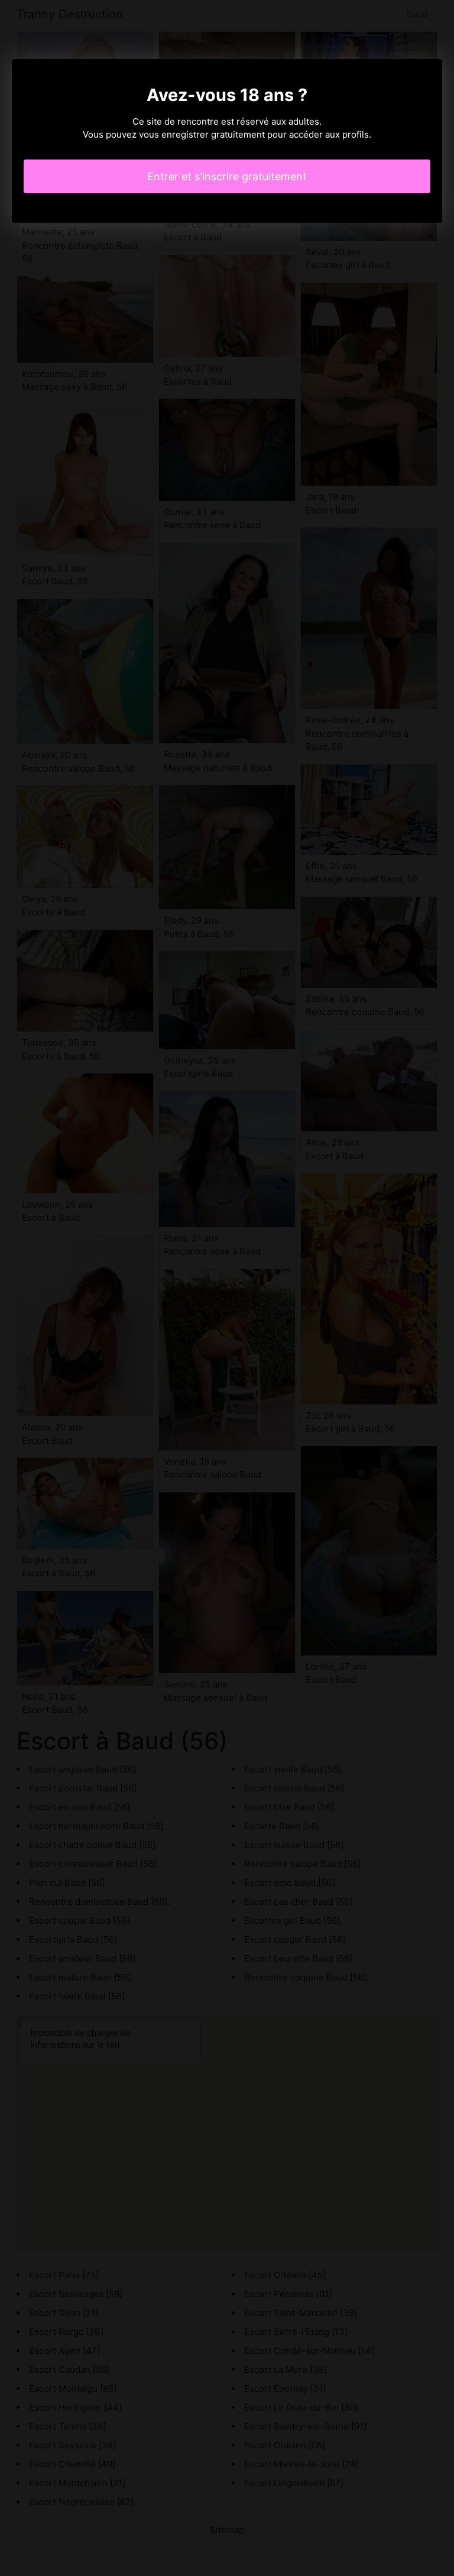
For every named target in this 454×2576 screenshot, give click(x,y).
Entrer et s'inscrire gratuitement (227, 176)
